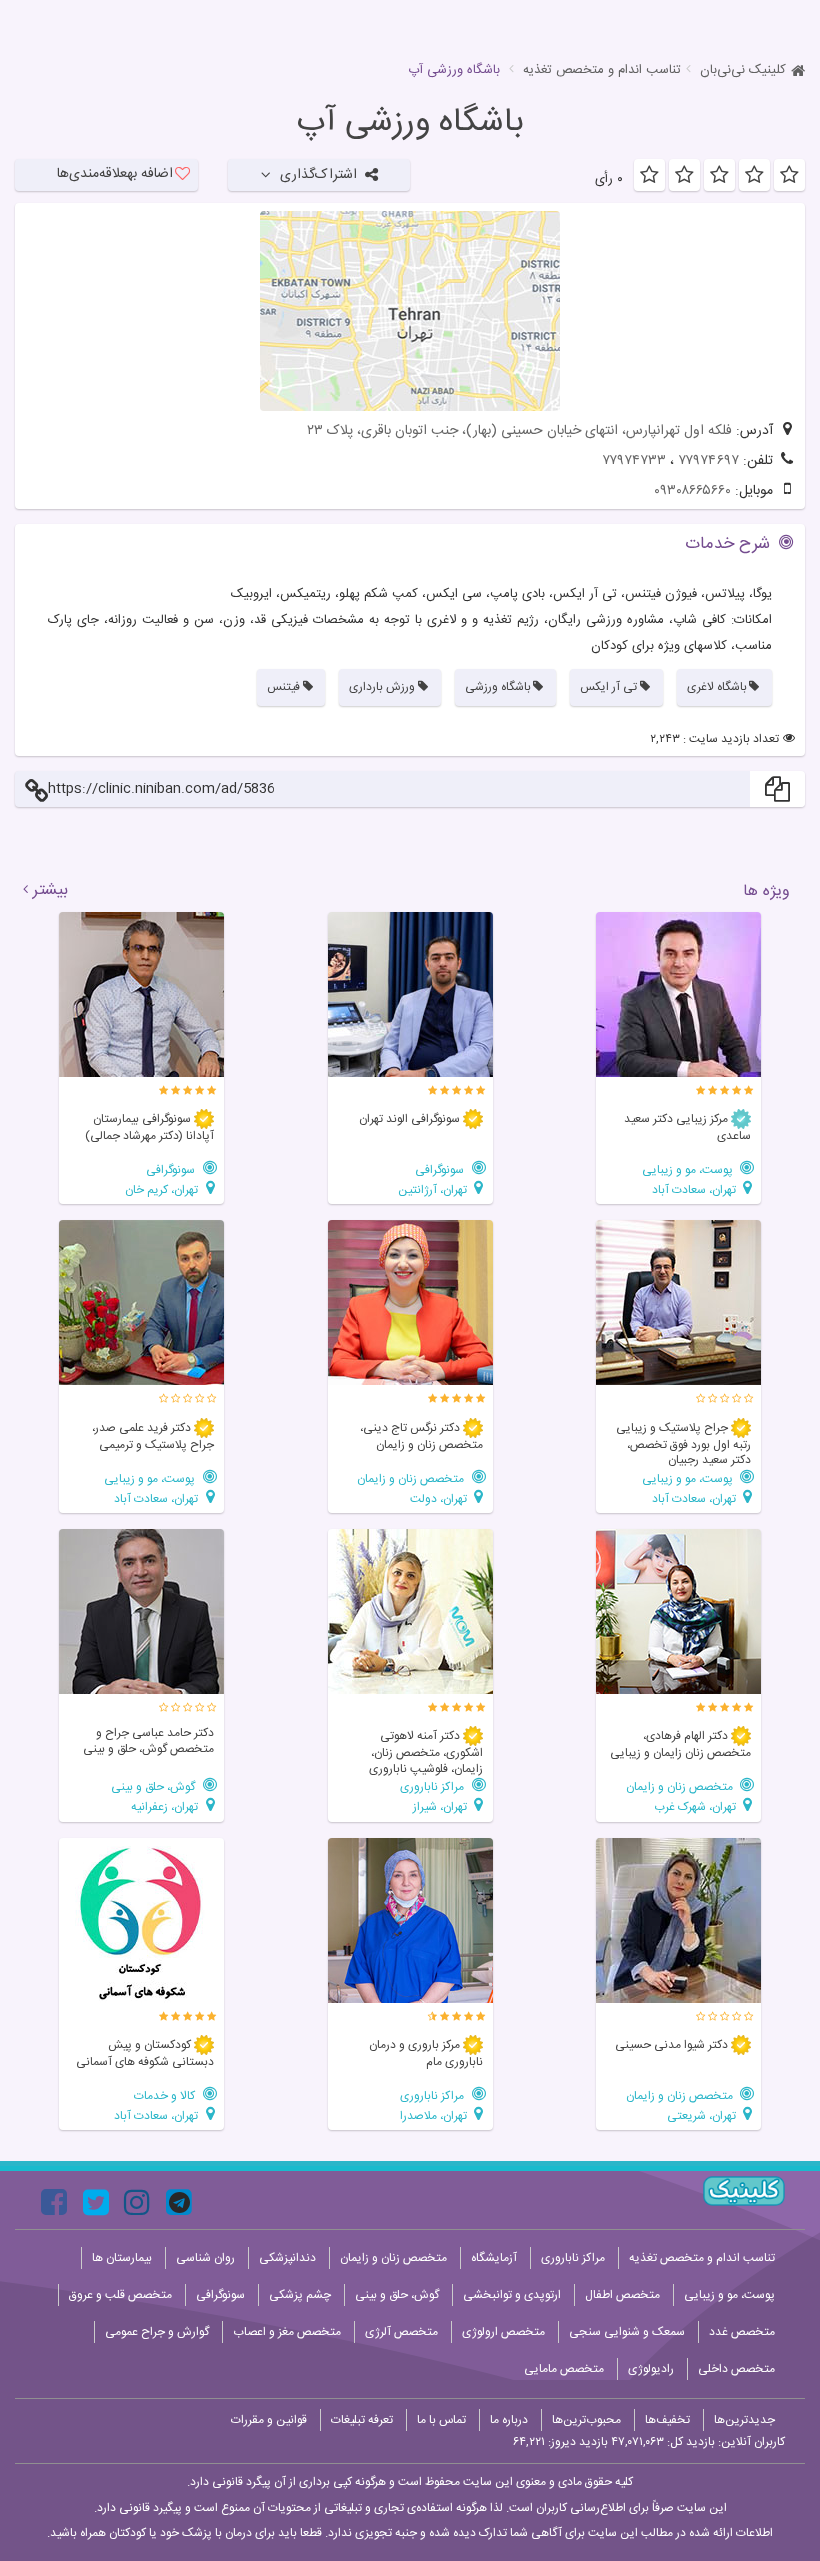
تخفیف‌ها (667, 2420)
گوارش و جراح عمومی (157, 2332)
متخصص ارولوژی (503, 2332)
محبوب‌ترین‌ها (586, 2420)
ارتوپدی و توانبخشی (512, 2295)
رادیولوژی (651, 2369)
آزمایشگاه (494, 2258)
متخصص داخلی (736, 2369)
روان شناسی (205, 2258)
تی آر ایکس (608, 687)
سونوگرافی (441, 1169)
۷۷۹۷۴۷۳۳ (634, 461)
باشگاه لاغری (717, 687)
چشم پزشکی (300, 2295)
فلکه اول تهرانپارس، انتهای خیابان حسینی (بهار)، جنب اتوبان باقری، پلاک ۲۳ (519, 431)
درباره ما (509, 2420)
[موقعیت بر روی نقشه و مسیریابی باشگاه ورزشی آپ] (410, 311)
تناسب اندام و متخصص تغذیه (602, 70)
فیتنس (283, 687)
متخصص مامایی (564, 2369)
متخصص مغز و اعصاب (287, 2332)
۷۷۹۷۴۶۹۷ (708, 461)
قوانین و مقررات (269, 2420)
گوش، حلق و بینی (154, 1786)
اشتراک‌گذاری (318, 175)
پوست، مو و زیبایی (689, 1169)
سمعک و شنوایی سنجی (627, 2332)
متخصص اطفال (622, 2295)
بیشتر (50, 891)
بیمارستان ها (122, 2258)
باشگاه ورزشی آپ (410, 123)
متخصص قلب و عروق (120, 2295)
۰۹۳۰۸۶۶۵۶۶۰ (692, 491)
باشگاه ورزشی (498, 687)
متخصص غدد (742, 2332)
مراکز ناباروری (433, 1786)
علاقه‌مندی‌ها (115, 174)
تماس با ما (441, 2420)
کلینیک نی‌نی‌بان (743, 70)
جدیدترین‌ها (744, 2420)
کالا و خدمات (166, 2095)
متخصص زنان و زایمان (412, 1478)
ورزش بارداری (382, 687)
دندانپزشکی (287, 2258)
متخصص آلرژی (401, 2332)
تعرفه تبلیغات (362, 2420)
